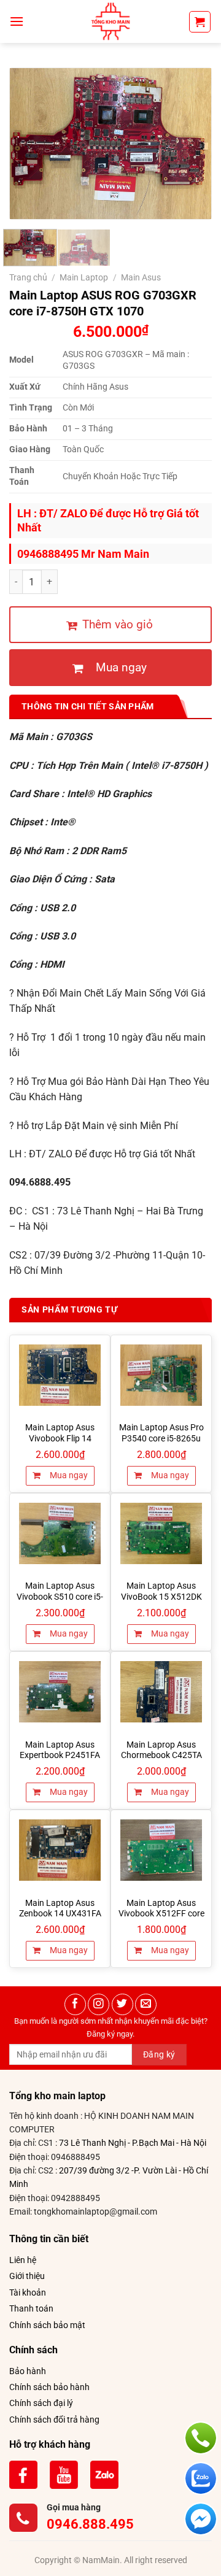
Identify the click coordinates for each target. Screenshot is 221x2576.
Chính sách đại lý (41, 2403)
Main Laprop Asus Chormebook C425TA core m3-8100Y (161, 1755)
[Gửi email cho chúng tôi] (146, 2004)
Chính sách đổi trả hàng (54, 2420)
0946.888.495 (90, 2524)
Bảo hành (28, 2371)
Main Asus (141, 277)
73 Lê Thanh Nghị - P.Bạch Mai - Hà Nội (133, 2143)
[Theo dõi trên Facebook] (75, 2004)
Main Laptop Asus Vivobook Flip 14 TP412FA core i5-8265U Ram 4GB (60, 1444)
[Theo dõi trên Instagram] (99, 2004)
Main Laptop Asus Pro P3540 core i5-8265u (161, 1433)
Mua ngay (68, 1475)
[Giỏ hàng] (200, 22)
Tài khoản (28, 2293)
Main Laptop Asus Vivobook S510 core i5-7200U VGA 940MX (60, 1596)
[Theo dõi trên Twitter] (122, 2004)
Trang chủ (28, 277)
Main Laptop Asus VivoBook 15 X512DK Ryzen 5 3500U (161, 1596)
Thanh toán (31, 2308)
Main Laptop (84, 277)
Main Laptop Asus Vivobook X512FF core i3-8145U (161, 1914)
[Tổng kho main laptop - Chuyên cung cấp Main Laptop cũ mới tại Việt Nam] (110, 21)
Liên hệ (23, 2260)
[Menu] (17, 21)
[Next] (192, 143)
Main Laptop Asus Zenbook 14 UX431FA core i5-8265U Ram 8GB (60, 1914)
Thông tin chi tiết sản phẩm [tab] (88, 706)
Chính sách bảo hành (49, 2387)
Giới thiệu (27, 2276)
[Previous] (29, 143)
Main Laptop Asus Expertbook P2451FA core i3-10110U (60, 1755)
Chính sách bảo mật (47, 2325)
